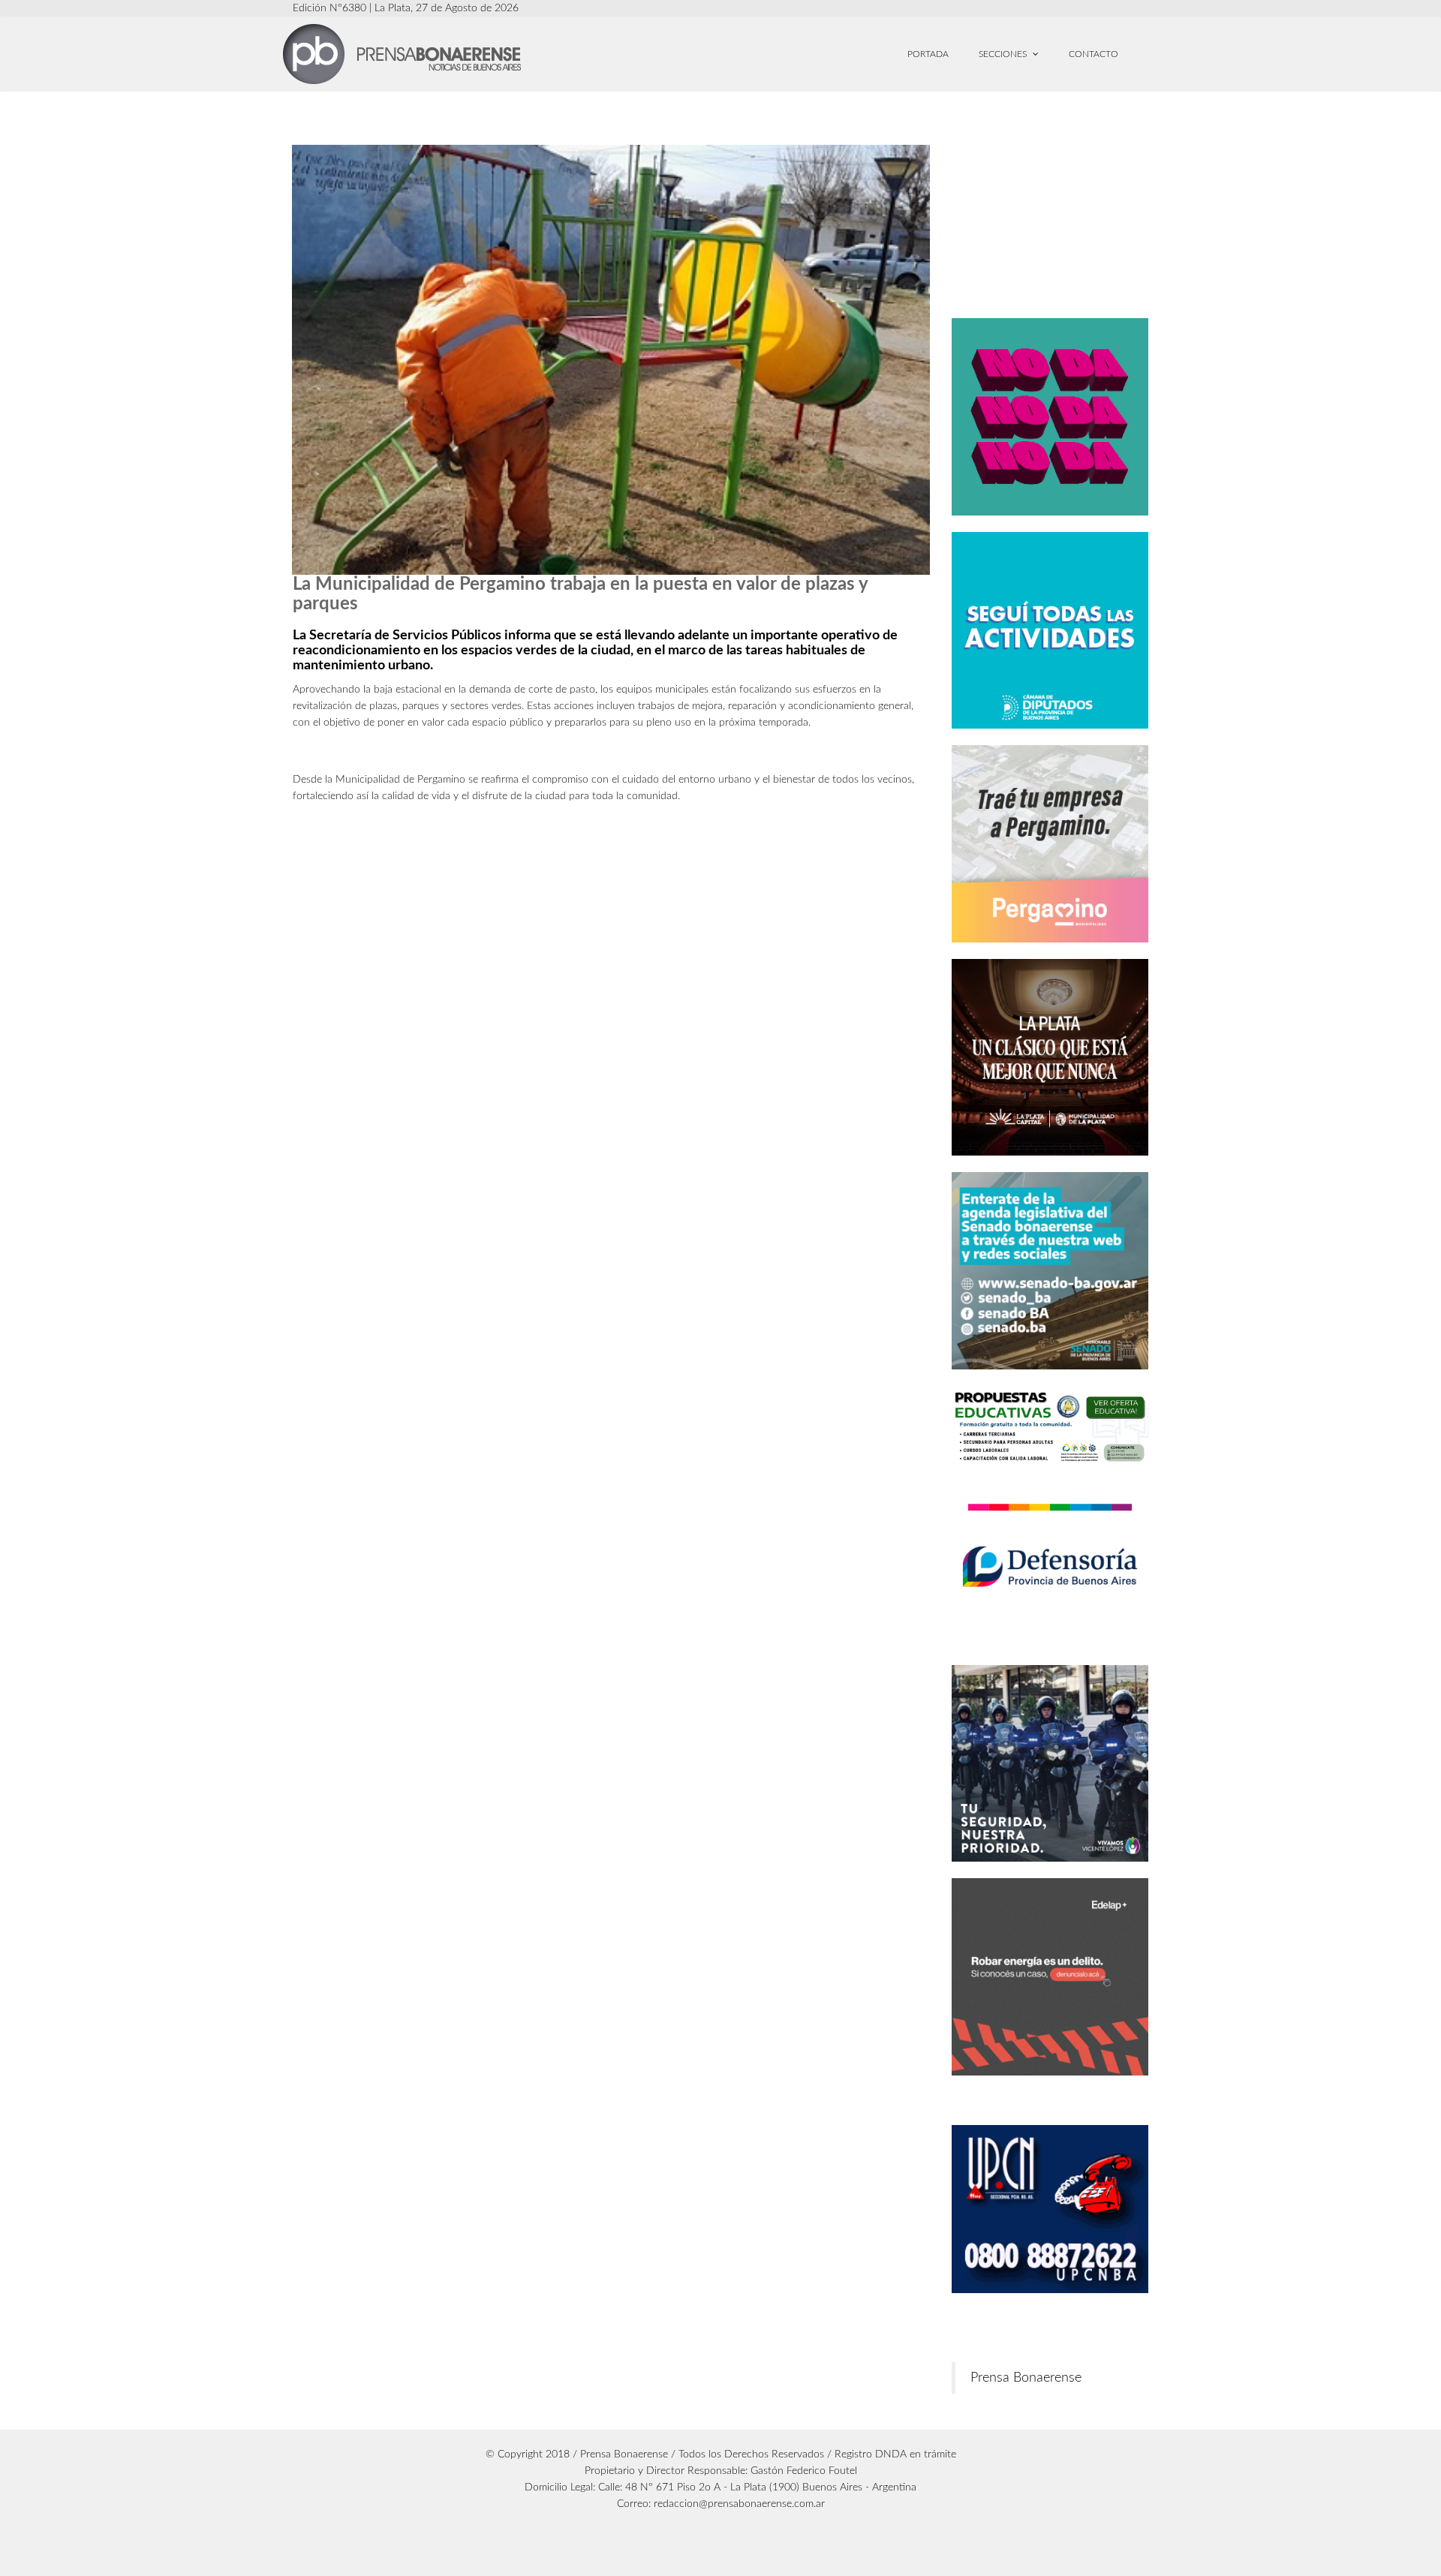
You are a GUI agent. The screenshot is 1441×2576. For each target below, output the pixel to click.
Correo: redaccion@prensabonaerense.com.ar (721, 2504)
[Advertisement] (1078, 208)
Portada (928, 54)
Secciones (1004, 54)
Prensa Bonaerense (1026, 2378)
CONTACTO (1094, 54)
